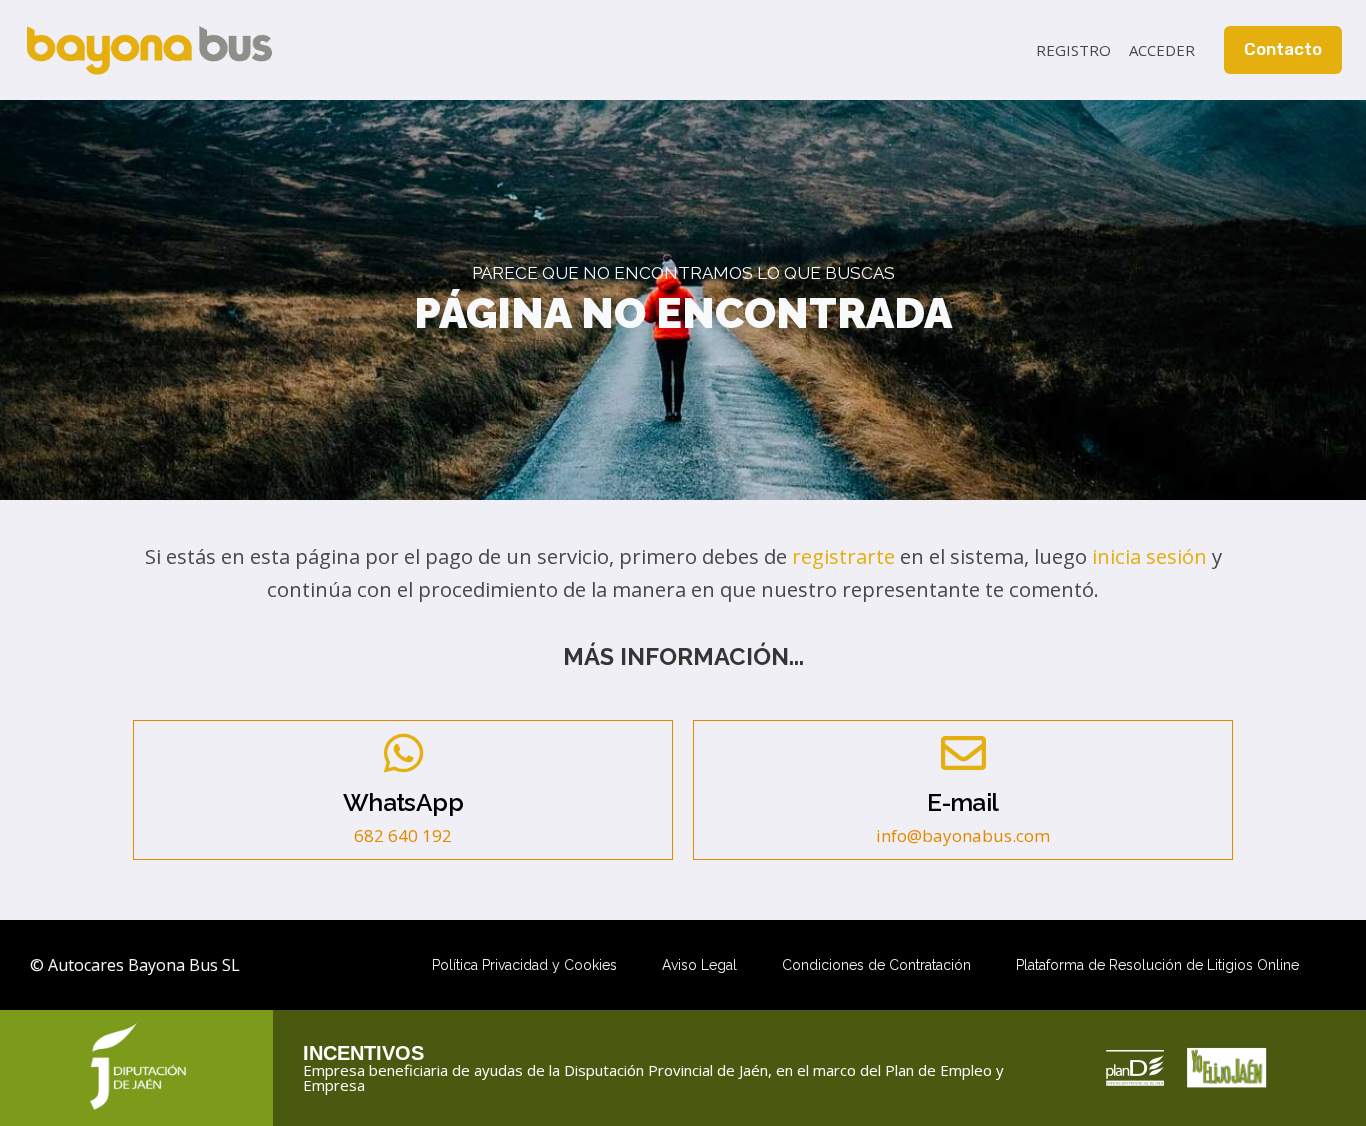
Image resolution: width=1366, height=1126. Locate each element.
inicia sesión (1149, 556)
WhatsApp (403, 802)
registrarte (843, 556)
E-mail (962, 802)
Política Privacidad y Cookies (524, 965)
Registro (1073, 50)
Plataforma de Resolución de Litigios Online (1157, 965)
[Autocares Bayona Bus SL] (149, 50)
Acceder (1162, 50)
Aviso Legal (699, 965)
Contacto (1283, 49)
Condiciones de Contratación (876, 965)
